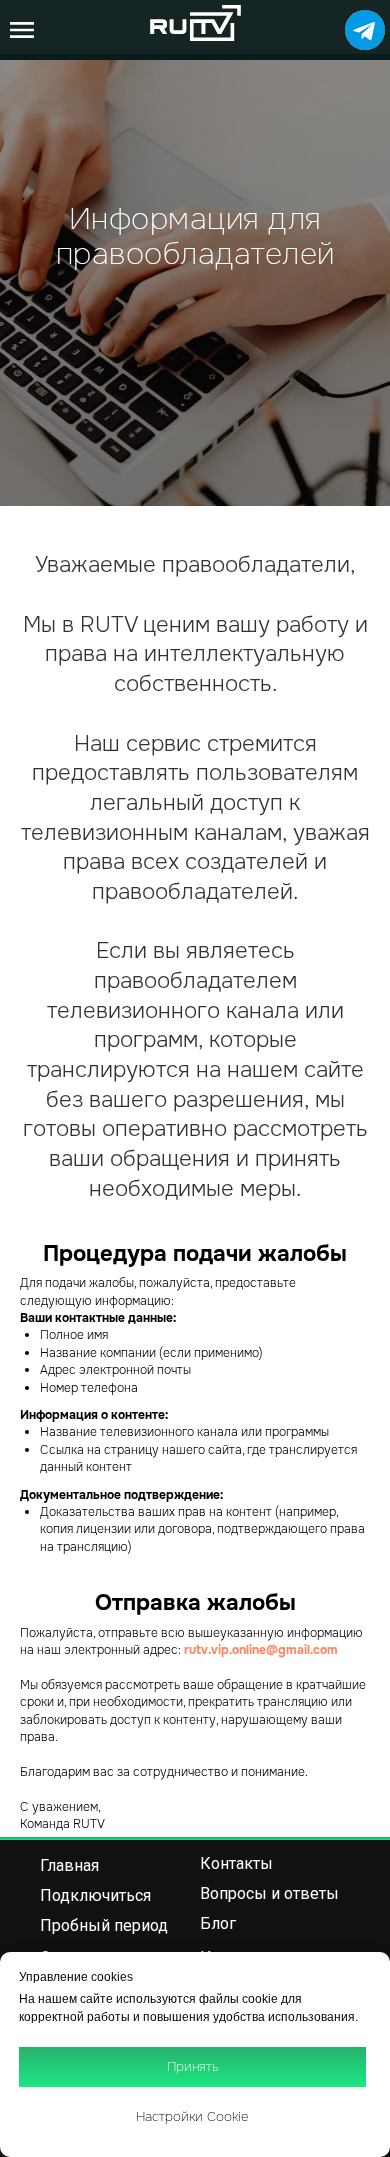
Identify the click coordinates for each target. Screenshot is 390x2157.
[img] (365, 30)
